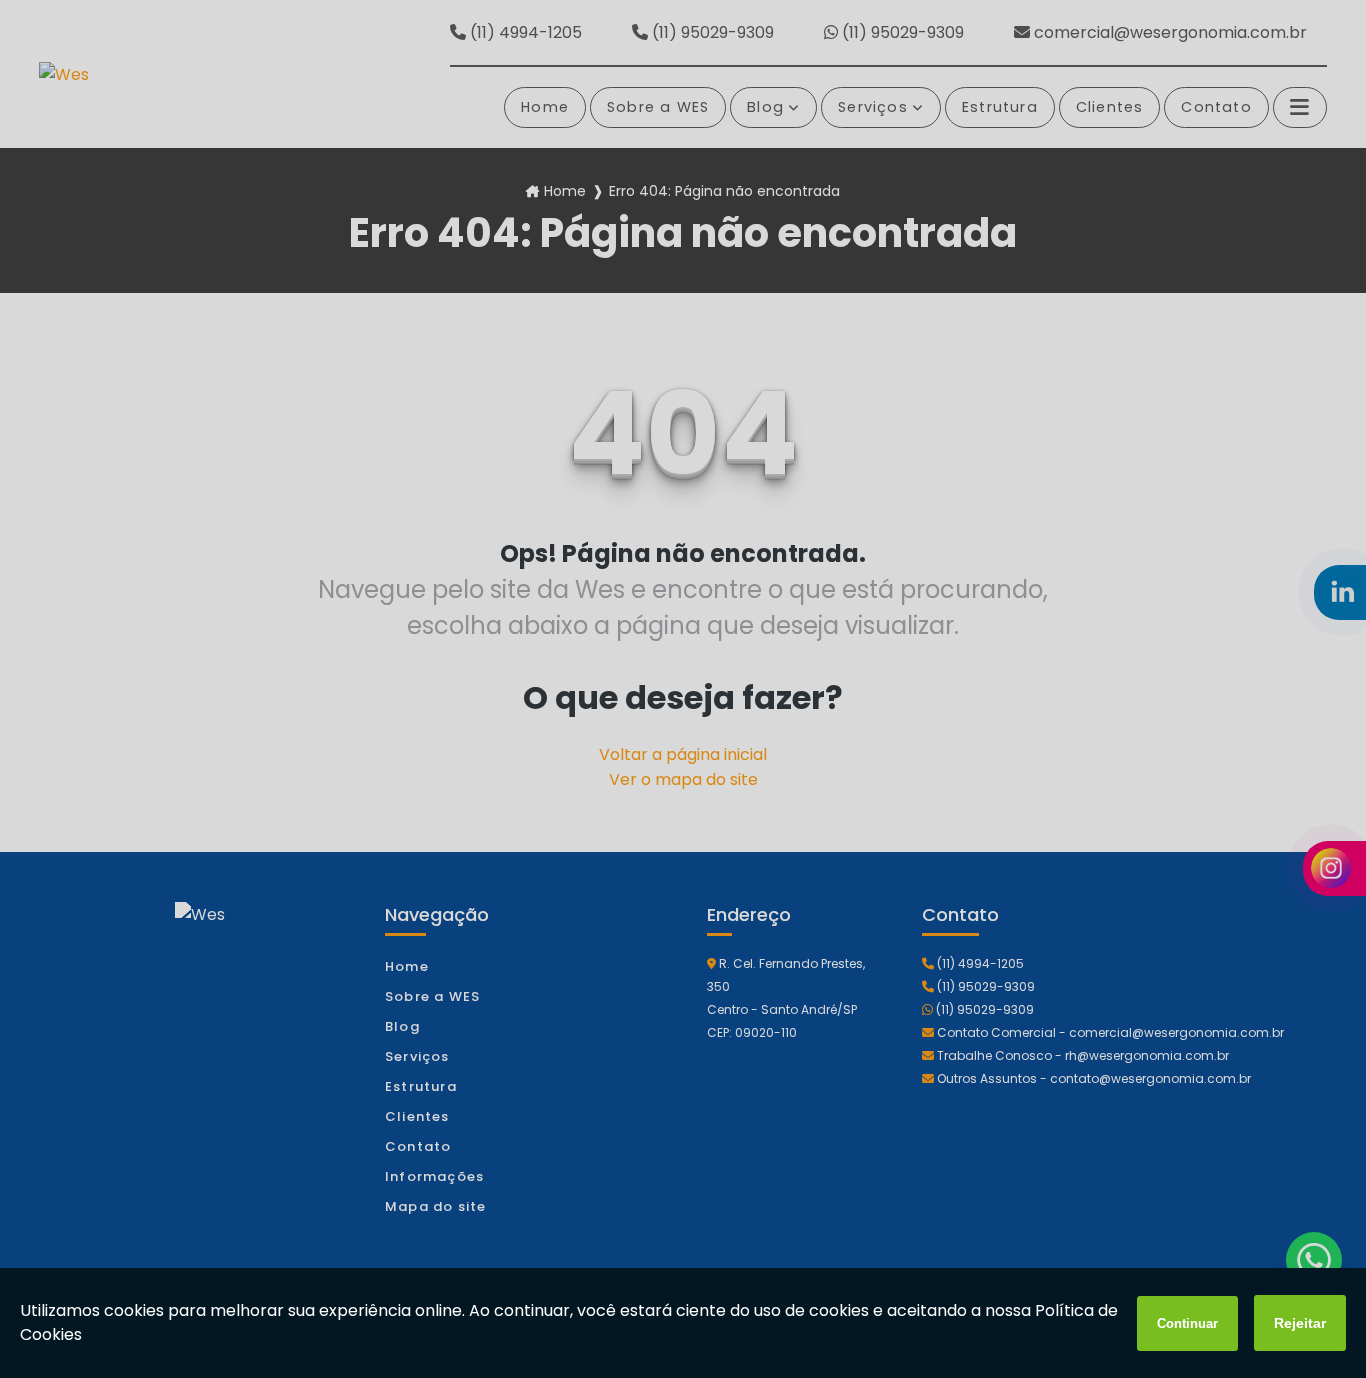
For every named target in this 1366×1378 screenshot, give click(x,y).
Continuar (1187, 1323)
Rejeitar (1300, 1323)
